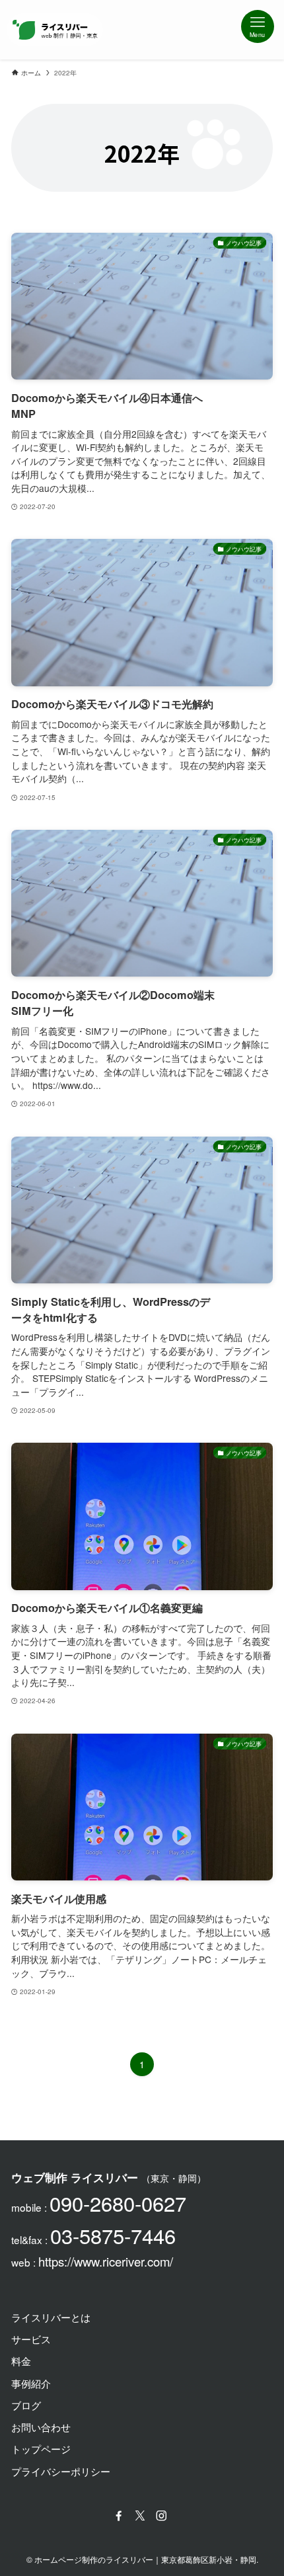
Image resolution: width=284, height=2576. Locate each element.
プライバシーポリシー (61, 2471)
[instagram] (163, 2516)
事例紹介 (31, 2383)
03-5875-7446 (113, 2235)
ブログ (26, 2405)
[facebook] (121, 2516)
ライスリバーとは (51, 2317)
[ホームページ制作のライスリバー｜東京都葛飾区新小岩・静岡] (55, 30)
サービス (31, 2339)
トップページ (41, 2448)
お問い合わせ (41, 2427)
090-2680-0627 (118, 2203)
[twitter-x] (142, 2516)
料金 (21, 2360)
